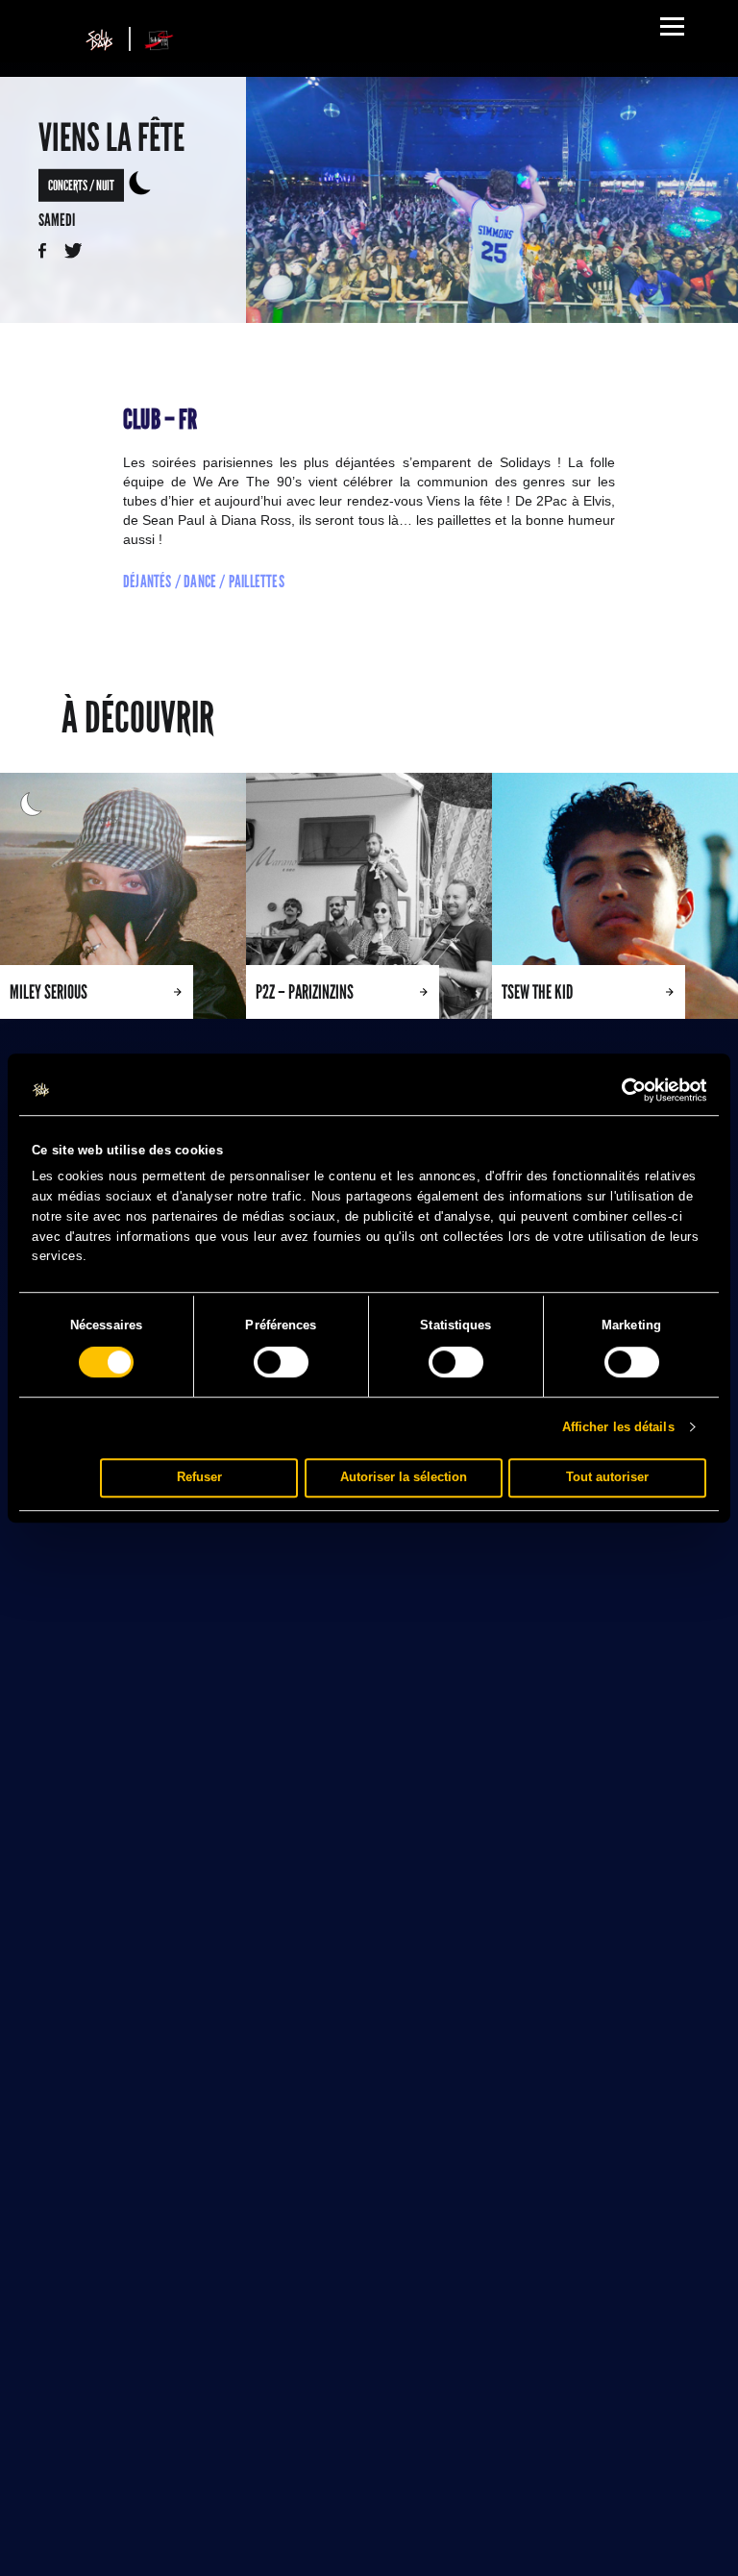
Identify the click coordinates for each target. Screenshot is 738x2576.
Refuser (199, 1477)
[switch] (281, 1362)
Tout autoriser (607, 1477)
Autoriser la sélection (404, 1477)
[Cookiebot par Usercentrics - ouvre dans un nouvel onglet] (622, 1090)
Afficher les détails (618, 1427)
